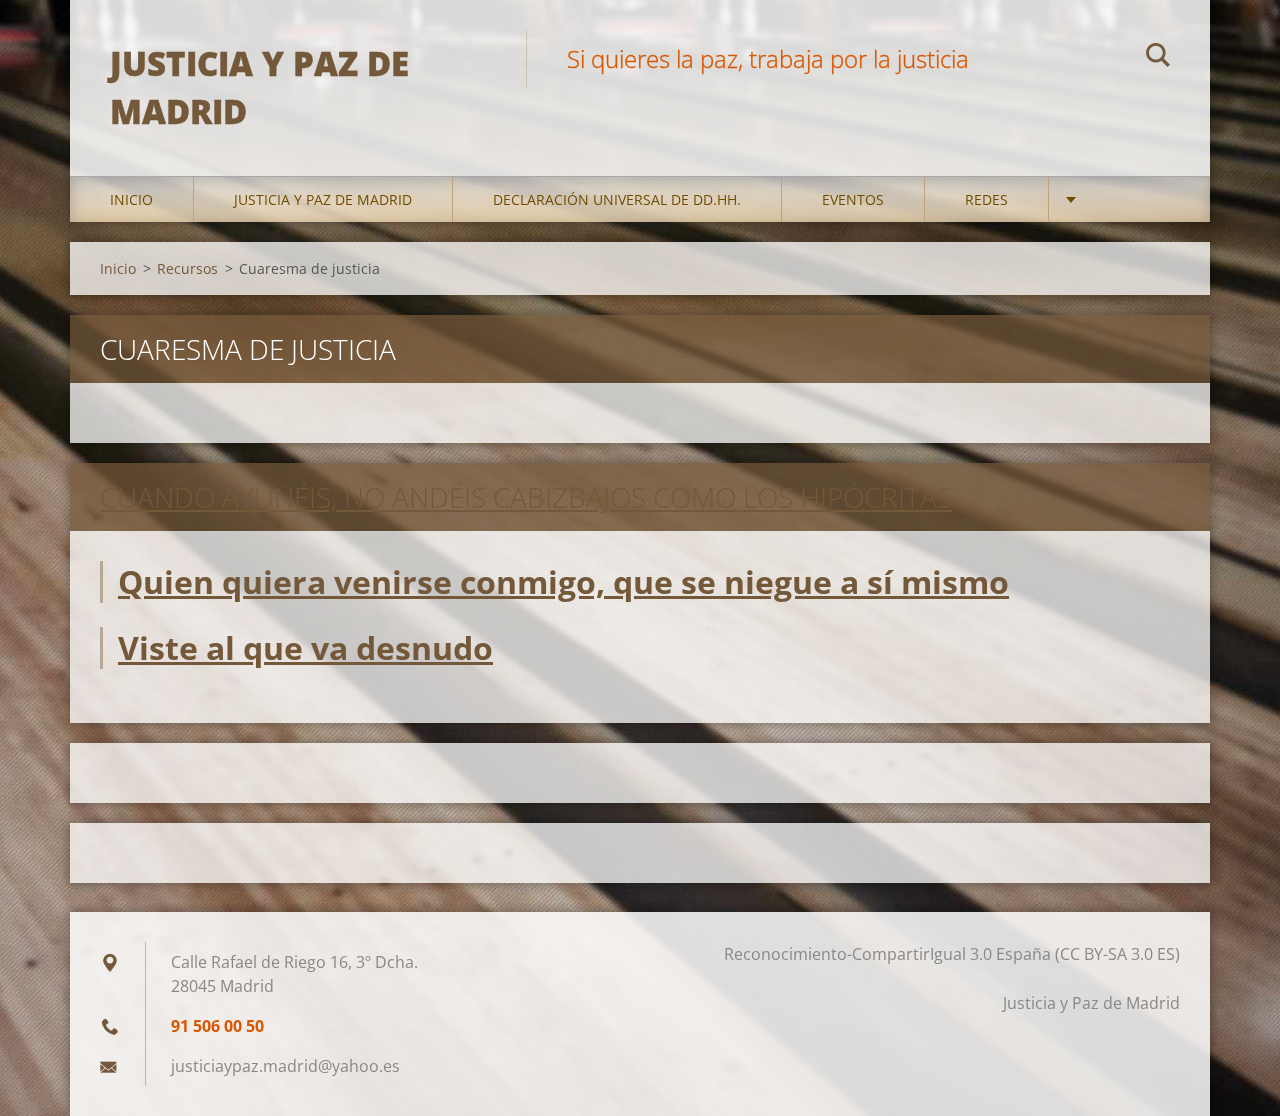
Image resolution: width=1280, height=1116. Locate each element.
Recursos (187, 268)
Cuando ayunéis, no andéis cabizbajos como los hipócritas (526, 497)
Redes (986, 199)
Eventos (853, 199)
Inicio (131, 199)
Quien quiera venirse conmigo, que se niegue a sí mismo (563, 581)
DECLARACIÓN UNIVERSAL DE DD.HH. (617, 199)
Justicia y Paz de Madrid (323, 199)
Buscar (1158, 58)
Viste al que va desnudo (305, 647)
